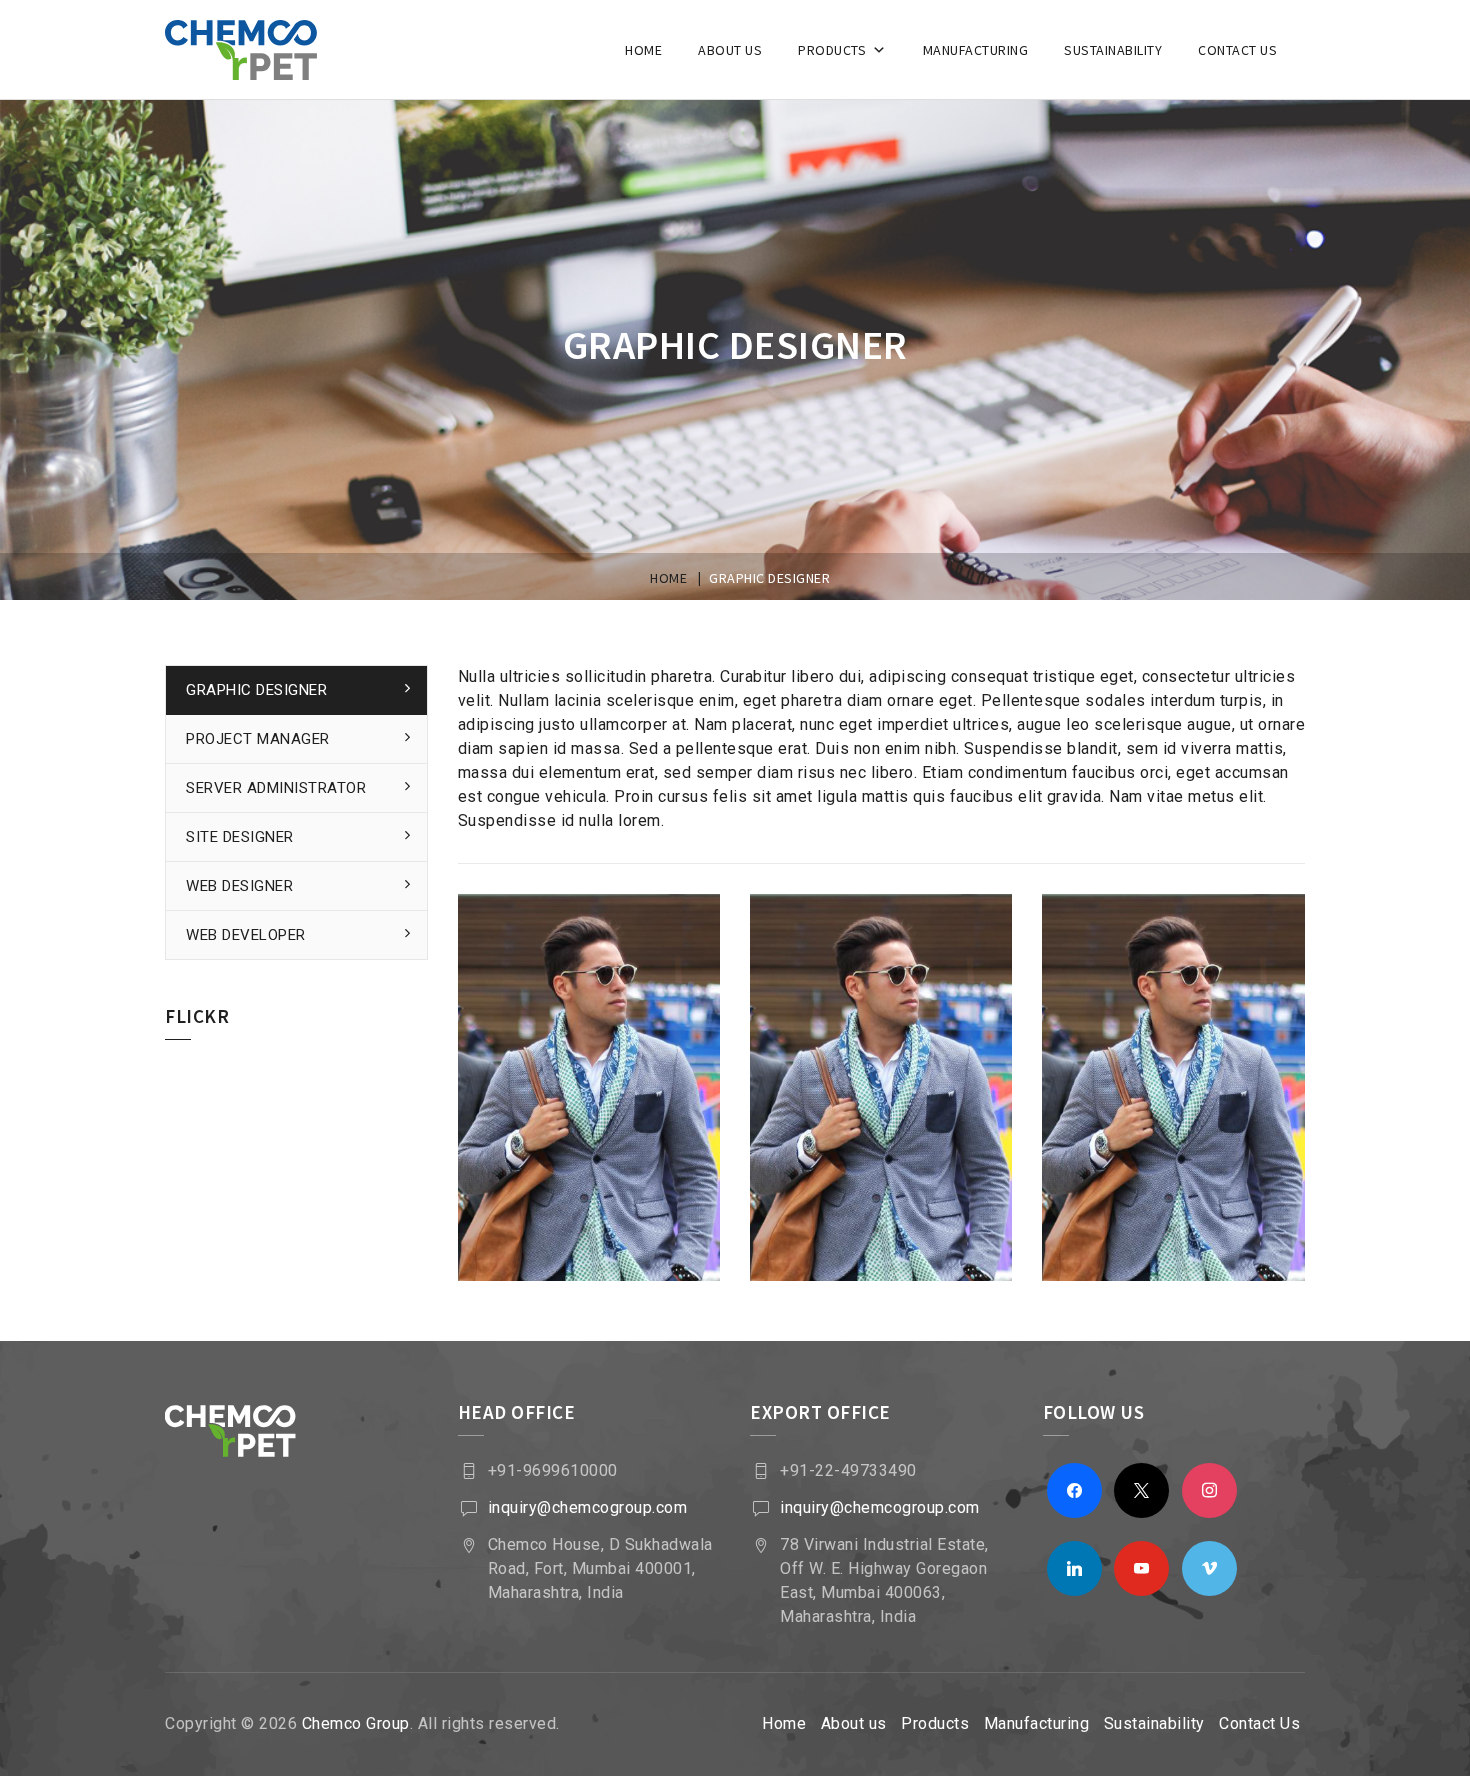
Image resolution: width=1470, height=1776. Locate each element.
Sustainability (1113, 50)
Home (643, 50)
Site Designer (240, 837)
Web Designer (239, 886)
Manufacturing (976, 50)
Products (832, 50)
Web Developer (246, 935)
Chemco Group (356, 1723)
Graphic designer (256, 690)
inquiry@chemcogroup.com (588, 1507)
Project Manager (258, 739)
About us (730, 50)
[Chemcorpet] (266, 50)
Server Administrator (276, 788)
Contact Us (1237, 50)
